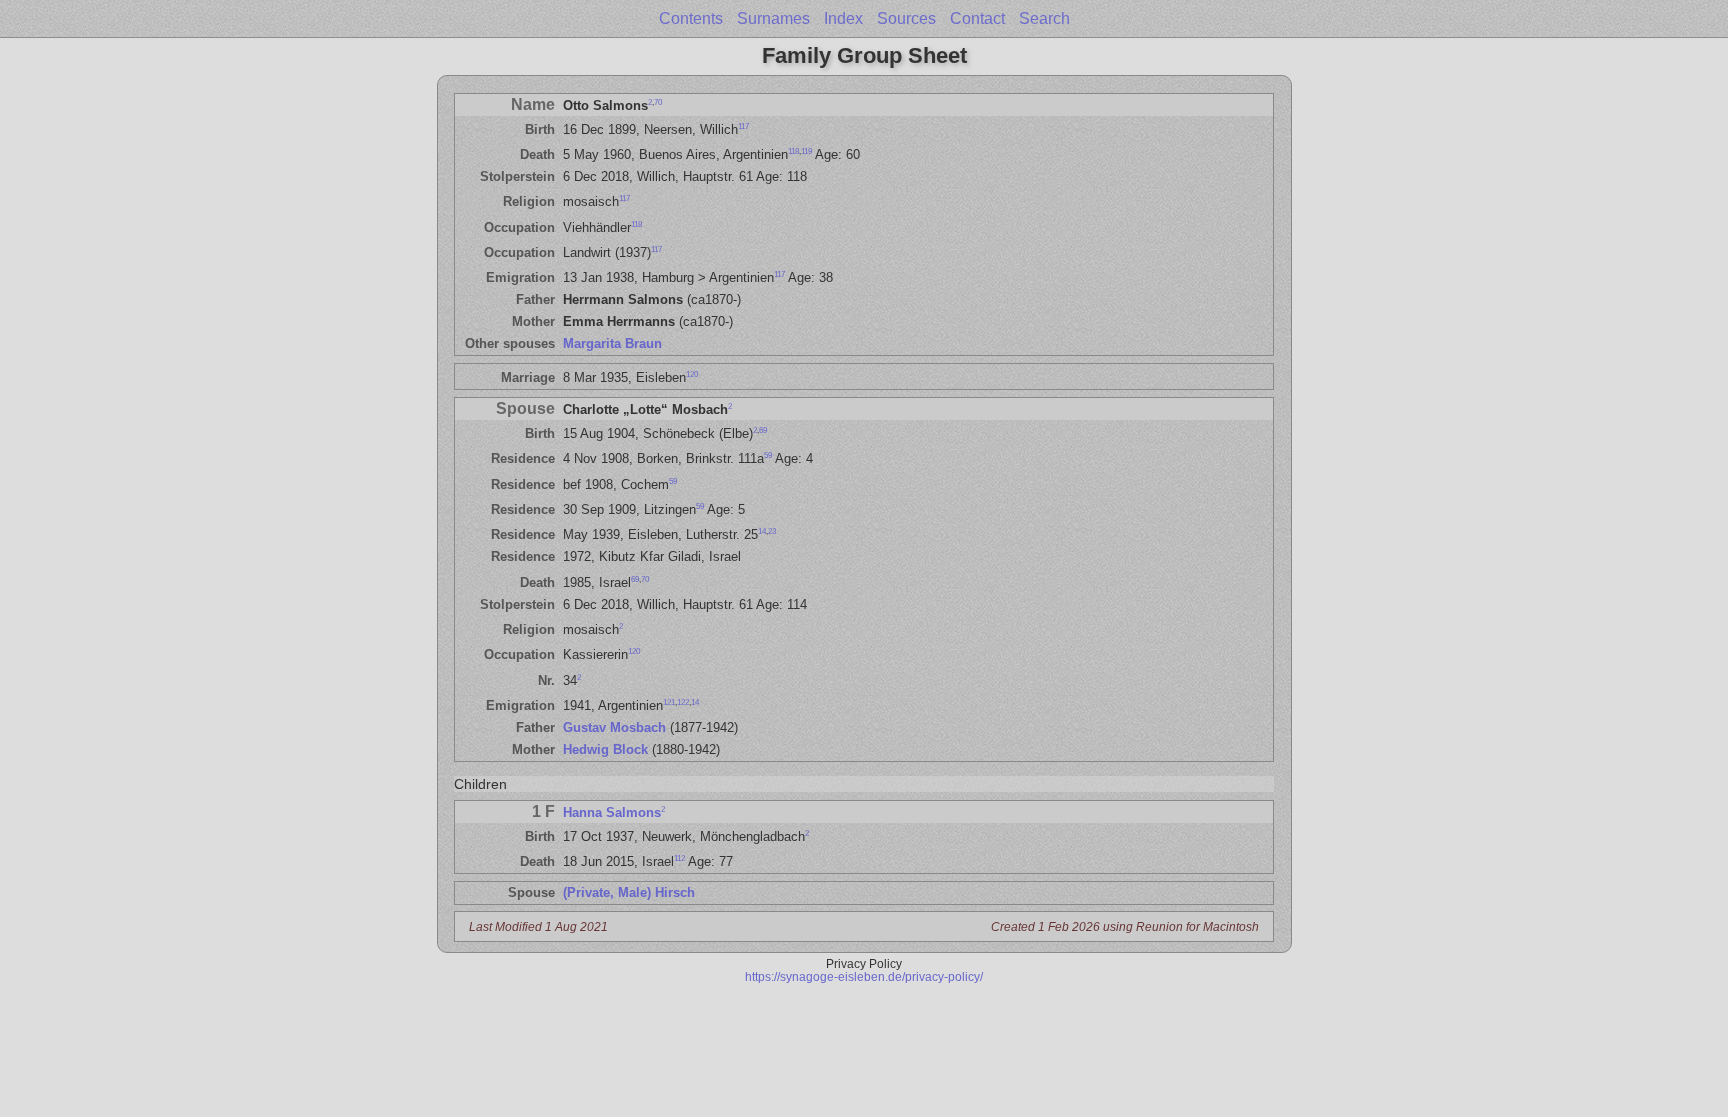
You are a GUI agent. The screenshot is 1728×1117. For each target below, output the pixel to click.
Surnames (773, 18)
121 (669, 702)
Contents (691, 18)
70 (658, 101)
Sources (906, 18)
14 (762, 531)
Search (1044, 18)
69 (763, 430)
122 (683, 702)
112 (679, 858)
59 (768, 455)
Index (843, 18)
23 (772, 531)
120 (692, 374)
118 (793, 151)
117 (743, 126)
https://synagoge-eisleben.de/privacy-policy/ (864, 976)
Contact (977, 18)
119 (806, 151)
